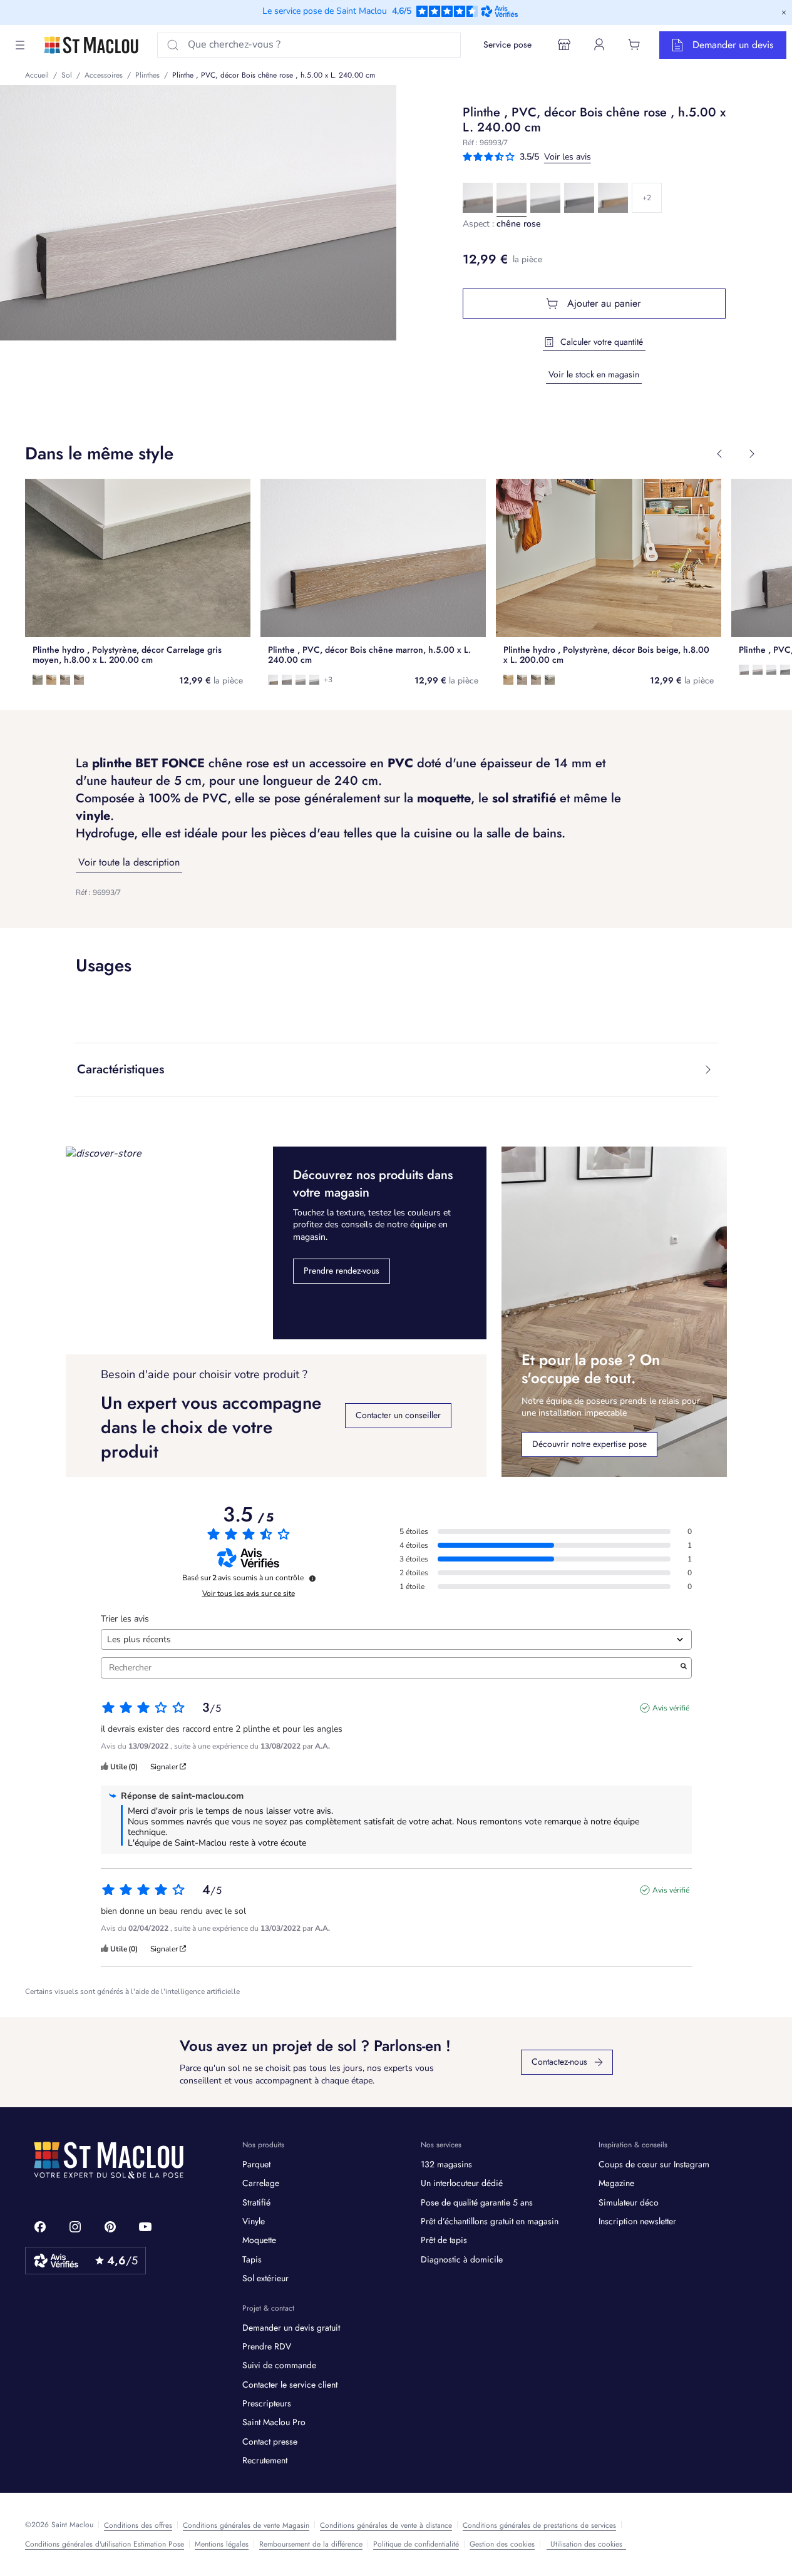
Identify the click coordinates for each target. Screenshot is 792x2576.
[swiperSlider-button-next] (752, 454)
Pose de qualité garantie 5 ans (477, 2202)
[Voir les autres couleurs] (647, 198)
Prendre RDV (267, 2346)
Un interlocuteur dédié (462, 2183)
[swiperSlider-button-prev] (719, 454)
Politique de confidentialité (416, 2544)
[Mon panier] (634, 44)
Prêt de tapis (444, 2240)
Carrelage (261, 2183)
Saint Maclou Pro (274, 2422)
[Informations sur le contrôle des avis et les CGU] (312, 1578)
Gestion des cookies (502, 2544)
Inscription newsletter (637, 2221)
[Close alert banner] (784, 13)
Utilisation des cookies (586, 2544)
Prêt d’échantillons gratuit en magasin (490, 2221)
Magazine (616, 2183)
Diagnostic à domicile (462, 2259)
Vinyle (254, 2221)
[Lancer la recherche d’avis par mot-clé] (684, 1668)
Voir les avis (568, 157)
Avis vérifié (671, 1708)
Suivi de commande (279, 2365)
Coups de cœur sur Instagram (654, 2164)
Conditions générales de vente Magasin (246, 2525)
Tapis (252, 2259)
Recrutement (265, 2460)
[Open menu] (20, 45)
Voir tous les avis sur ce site (249, 1593)
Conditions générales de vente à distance (386, 2525)
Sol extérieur (265, 2278)
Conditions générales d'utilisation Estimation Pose (105, 2544)
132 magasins (446, 2164)
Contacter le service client (290, 2384)
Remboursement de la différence (311, 2544)
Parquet (256, 2164)
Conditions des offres (138, 2525)
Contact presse (270, 2441)
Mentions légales (222, 2544)
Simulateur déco (629, 2202)
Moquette (259, 2240)
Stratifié (256, 2202)
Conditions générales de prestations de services (539, 2525)
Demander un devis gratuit (291, 2328)
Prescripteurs (267, 2403)
